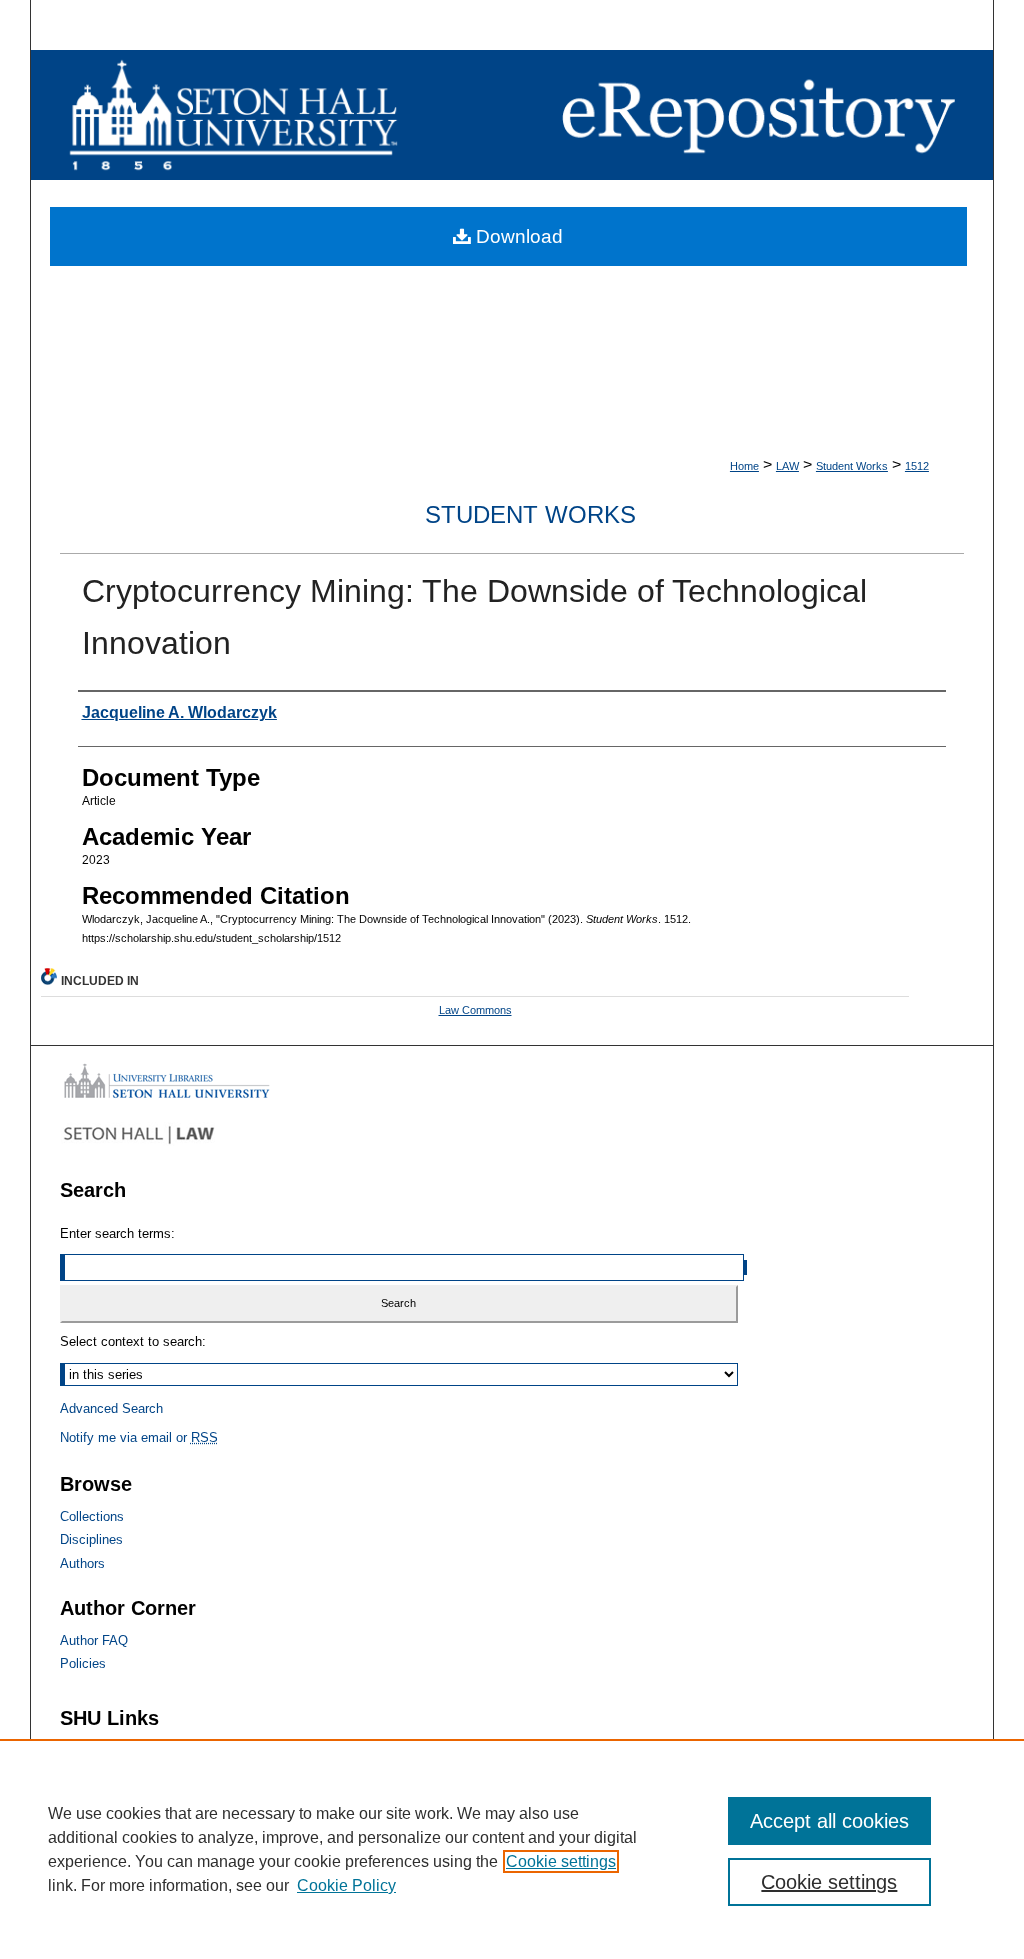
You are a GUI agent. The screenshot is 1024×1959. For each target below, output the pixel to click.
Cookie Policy (346, 1885)
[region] (512, 1849)
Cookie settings (561, 1861)
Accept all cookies (829, 1821)
